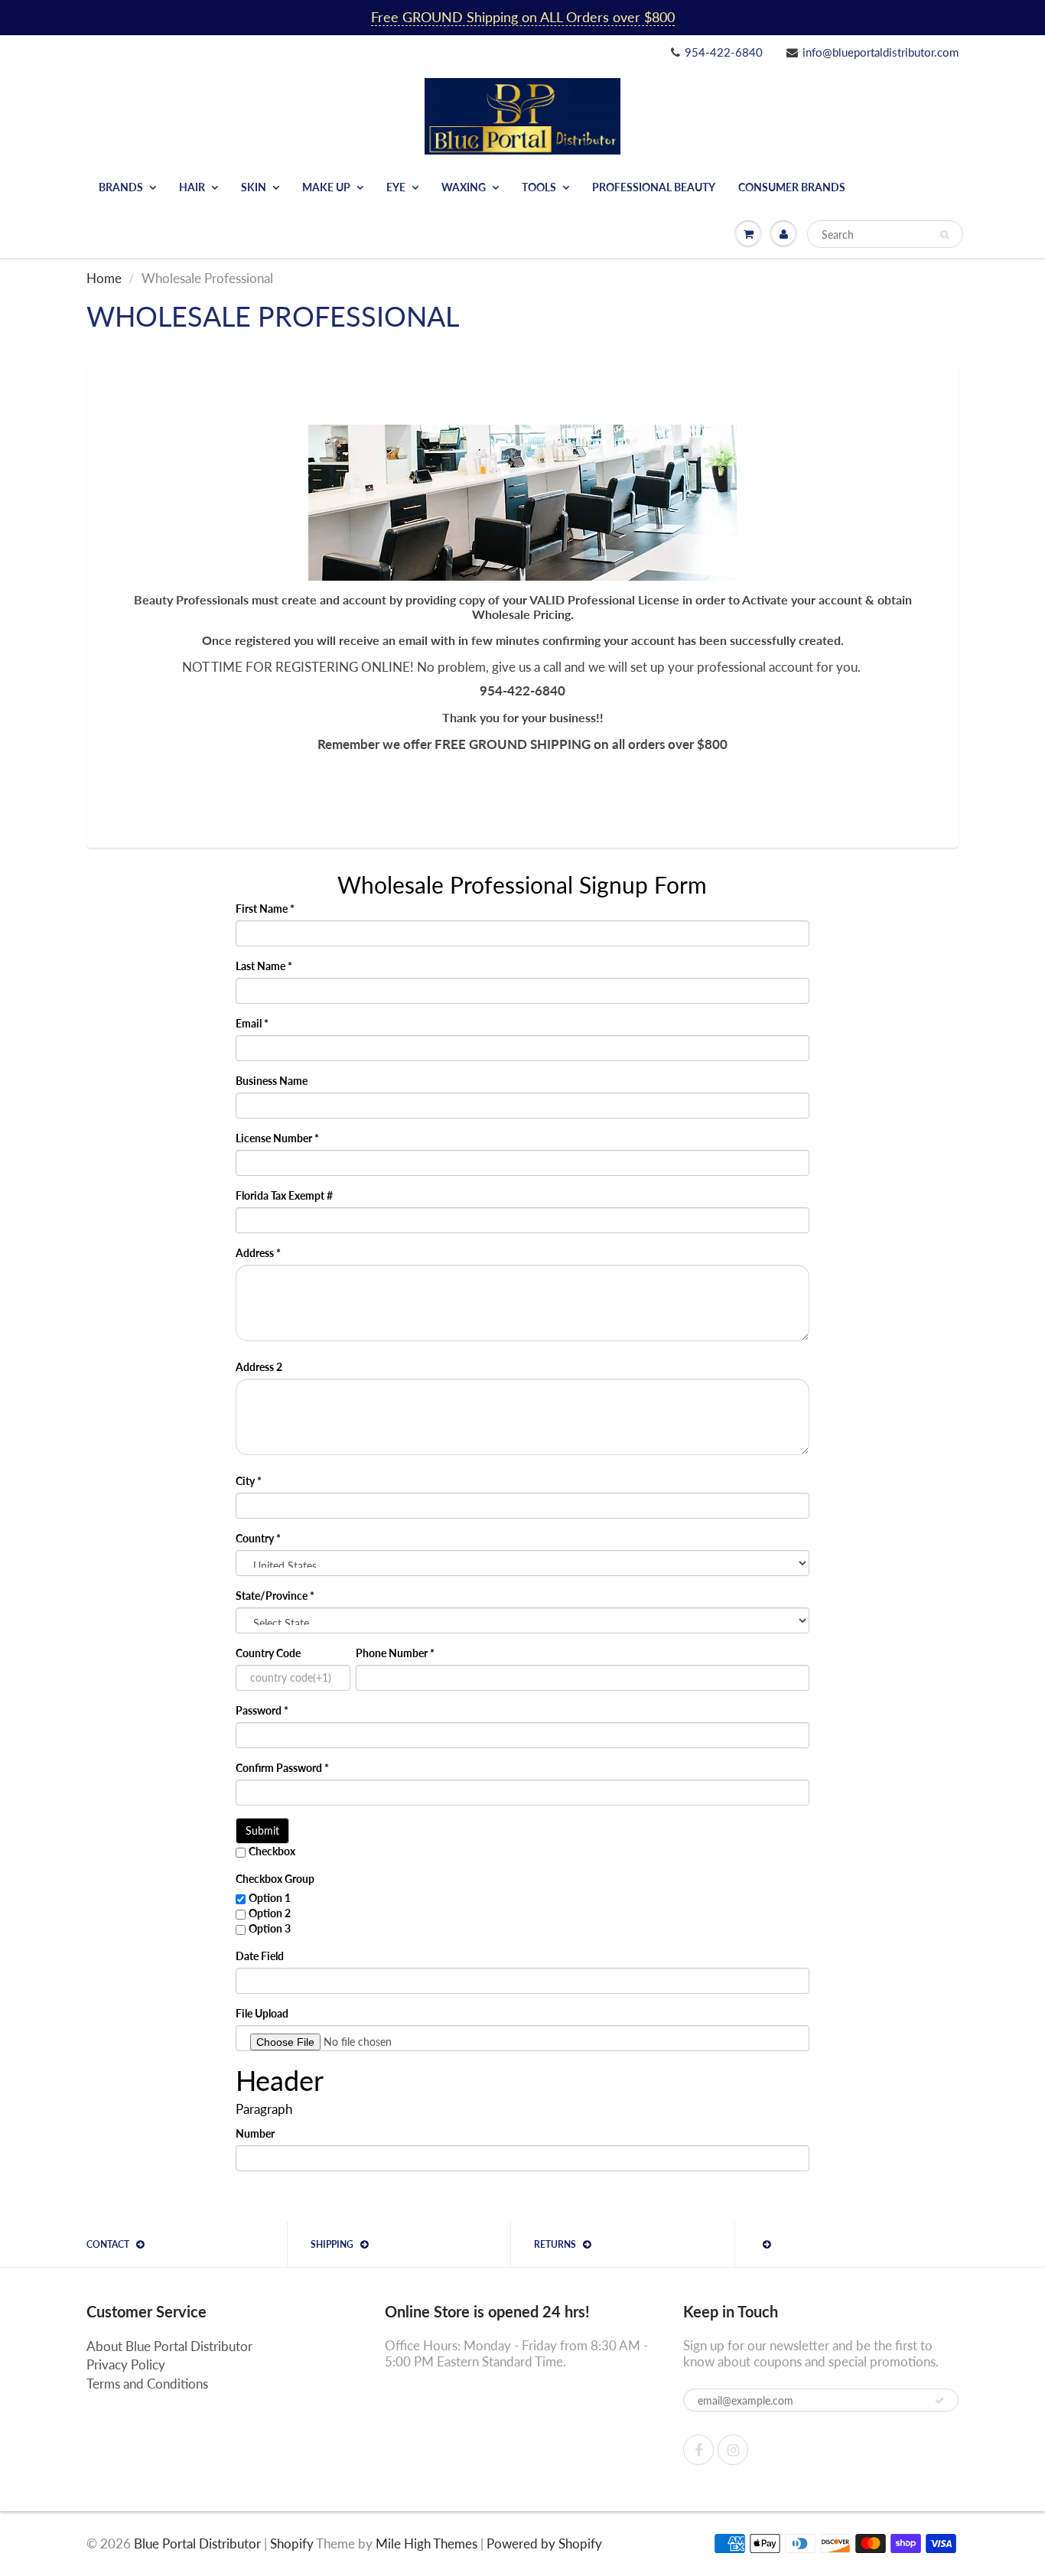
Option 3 (270, 1928)
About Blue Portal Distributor (169, 2346)
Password (262, 1710)
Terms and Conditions (147, 2384)
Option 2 (270, 1913)
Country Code (268, 1653)
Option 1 (270, 1898)
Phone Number (395, 1653)
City (249, 1481)
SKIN (254, 187)
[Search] (944, 235)
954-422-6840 (724, 52)
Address (258, 1253)
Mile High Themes (426, 2543)
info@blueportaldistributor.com (881, 52)
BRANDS (121, 187)
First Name (265, 909)
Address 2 (259, 1367)
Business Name (272, 1081)
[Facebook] (698, 2450)
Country (258, 1538)
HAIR (192, 187)
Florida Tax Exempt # (284, 1195)
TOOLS (539, 187)
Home (104, 278)
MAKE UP (326, 187)
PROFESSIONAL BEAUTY (654, 187)
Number (255, 2133)
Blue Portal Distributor (199, 2543)
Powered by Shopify (544, 2543)
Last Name (264, 966)
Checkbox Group (275, 1879)
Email (252, 1023)
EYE (396, 187)
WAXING (464, 187)
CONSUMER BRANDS (792, 187)
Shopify (292, 2543)
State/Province (275, 1596)
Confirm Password (282, 1768)
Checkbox (272, 1851)
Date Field (260, 1956)
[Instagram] (733, 2450)
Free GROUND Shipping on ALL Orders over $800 (523, 17)
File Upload (262, 2013)
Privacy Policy (126, 2364)
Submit (262, 1830)
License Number (277, 1138)
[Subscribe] (939, 2401)
